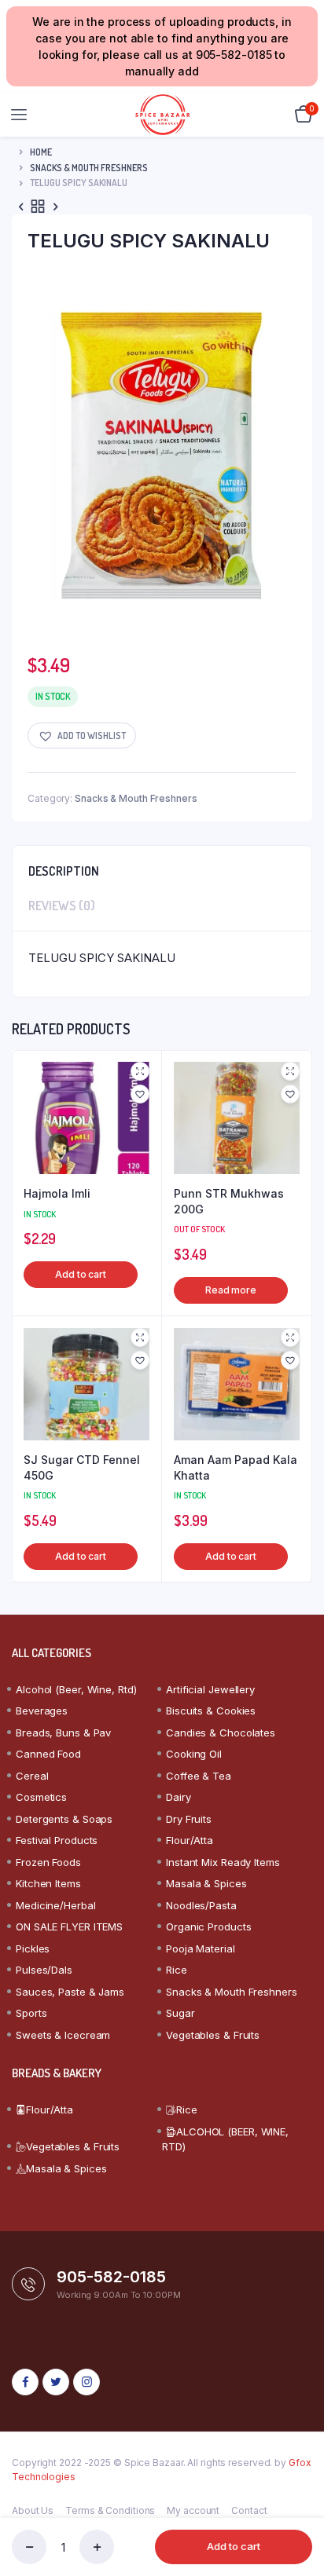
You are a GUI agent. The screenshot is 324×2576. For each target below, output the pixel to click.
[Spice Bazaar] (162, 115)
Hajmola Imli (57, 1193)
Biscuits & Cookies (211, 1711)
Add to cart (234, 2546)
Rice (177, 1970)
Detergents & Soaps (64, 1819)
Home (41, 152)
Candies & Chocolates (221, 1733)
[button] (82, 735)
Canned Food (48, 1754)
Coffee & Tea (199, 1776)
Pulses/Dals (44, 1970)
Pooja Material (201, 1948)
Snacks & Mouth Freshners (89, 168)
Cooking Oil (194, 1754)
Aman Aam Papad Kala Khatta (236, 1467)
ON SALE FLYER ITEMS (69, 1927)
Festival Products (57, 1840)
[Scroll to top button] (299, 2513)
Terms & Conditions (110, 2510)
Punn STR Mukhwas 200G (229, 1201)
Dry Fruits (189, 1819)
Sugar (180, 2013)
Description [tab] (64, 871)
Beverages (42, 1711)
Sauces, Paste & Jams (70, 1992)
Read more (231, 1290)
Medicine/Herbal (56, 1905)
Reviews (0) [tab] (62, 906)
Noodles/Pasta (201, 1905)
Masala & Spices (206, 1883)
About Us (33, 2510)
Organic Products (208, 1927)
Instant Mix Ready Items (223, 1862)
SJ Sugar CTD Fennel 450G (82, 1467)
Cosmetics (41, 1797)
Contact (249, 2510)
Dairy (179, 1797)
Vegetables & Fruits (213, 2035)
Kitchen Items (48, 1883)
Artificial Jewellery (210, 1689)
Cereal (32, 1776)
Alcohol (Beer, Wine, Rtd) (76, 1689)
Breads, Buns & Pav (63, 1733)
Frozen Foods (48, 1862)
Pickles (33, 1948)
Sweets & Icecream (63, 2035)
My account (193, 2510)
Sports (31, 2013)
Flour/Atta (190, 1840)
